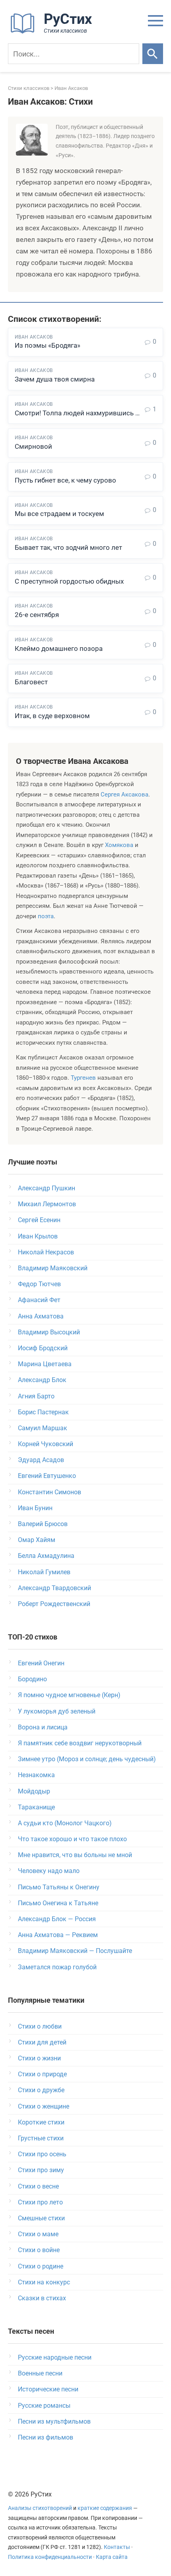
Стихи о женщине (44, 2106)
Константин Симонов (50, 1492)
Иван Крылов (38, 1236)
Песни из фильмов (46, 2437)
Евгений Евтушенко (47, 1476)
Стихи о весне (38, 2186)
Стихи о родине (41, 2266)
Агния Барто (36, 1396)
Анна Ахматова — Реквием (58, 1935)
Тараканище (36, 1807)
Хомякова (119, 845)
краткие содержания (105, 2508)
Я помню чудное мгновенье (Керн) (69, 1695)
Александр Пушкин (47, 1188)
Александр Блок (42, 1380)
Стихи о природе (42, 2074)
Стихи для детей (42, 2042)
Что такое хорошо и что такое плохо (72, 1839)
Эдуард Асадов (41, 1460)
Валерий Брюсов (43, 1524)
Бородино (32, 1679)
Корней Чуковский (46, 1444)
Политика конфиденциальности (50, 2557)
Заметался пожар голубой (57, 1967)
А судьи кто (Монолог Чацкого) (65, 1823)
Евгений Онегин (41, 1663)
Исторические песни (48, 2389)
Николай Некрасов (46, 1252)
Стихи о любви (40, 2026)
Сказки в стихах (42, 2298)
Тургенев (83, 1078)
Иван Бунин (35, 1508)
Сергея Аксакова (124, 794)
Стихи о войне (39, 2250)
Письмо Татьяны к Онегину (59, 1887)
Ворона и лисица (43, 1727)
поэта (46, 916)
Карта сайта (112, 2557)
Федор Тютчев (39, 1284)
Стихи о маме (38, 2234)
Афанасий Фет (39, 1300)
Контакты (117, 2547)
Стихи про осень (42, 2154)
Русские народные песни (55, 2357)
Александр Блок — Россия (57, 1919)
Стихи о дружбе (41, 2090)
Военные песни (40, 2373)
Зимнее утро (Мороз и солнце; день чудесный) (87, 1759)
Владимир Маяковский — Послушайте (75, 1951)
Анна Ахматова (41, 1316)
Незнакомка (36, 1775)
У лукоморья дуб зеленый (57, 1711)
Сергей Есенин (39, 1220)
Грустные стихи (41, 2138)
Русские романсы (44, 2406)
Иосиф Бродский (43, 1348)
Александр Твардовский (54, 1588)
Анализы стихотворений (40, 2508)
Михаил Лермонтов (47, 1204)
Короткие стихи (41, 2122)
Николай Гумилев (44, 1572)
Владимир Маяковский (53, 1268)
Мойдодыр (34, 1791)
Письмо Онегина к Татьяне (58, 1903)
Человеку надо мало (49, 1871)
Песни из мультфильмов (54, 2421)
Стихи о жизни (39, 2058)
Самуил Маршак (43, 1428)
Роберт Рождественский (54, 1604)
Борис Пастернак (43, 1412)
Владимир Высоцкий (49, 1332)
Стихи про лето (40, 2202)
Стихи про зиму (41, 2170)
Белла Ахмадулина (46, 1556)
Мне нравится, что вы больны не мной (75, 1855)
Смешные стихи (41, 2218)
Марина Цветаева (45, 1364)
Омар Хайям (37, 1540)
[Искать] (153, 54)
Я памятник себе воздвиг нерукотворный (80, 1743)
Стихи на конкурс (44, 2282)
